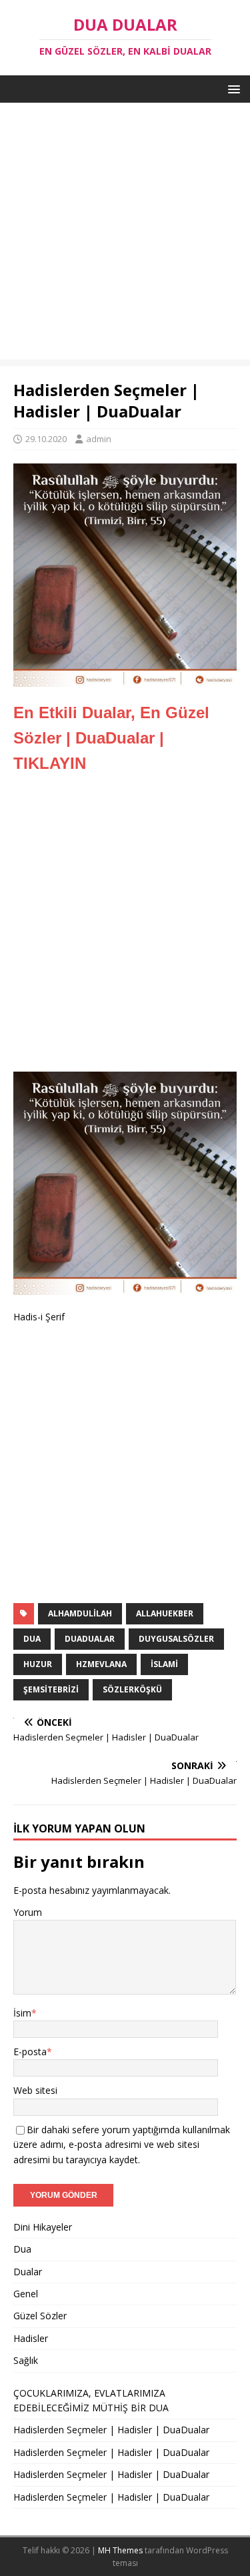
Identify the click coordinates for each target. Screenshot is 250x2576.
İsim (22, 2013)
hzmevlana (101, 1664)
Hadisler (31, 2338)
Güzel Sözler (40, 2316)
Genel (26, 2294)
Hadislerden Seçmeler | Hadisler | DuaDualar (111, 2430)
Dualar (28, 2272)
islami (164, 1664)
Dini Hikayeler (43, 2227)
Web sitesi (35, 2090)
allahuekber (165, 1613)
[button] (232, 88)
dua (32, 1639)
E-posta (30, 2052)
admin (99, 439)
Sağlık (26, 2360)
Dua (22, 2249)
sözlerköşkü (132, 1689)
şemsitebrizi (51, 1689)
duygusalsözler (176, 1639)
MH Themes (120, 2550)
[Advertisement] (125, 234)
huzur (38, 1664)
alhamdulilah (80, 1613)
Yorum (28, 1912)
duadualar (90, 1639)
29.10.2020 (46, 439)
